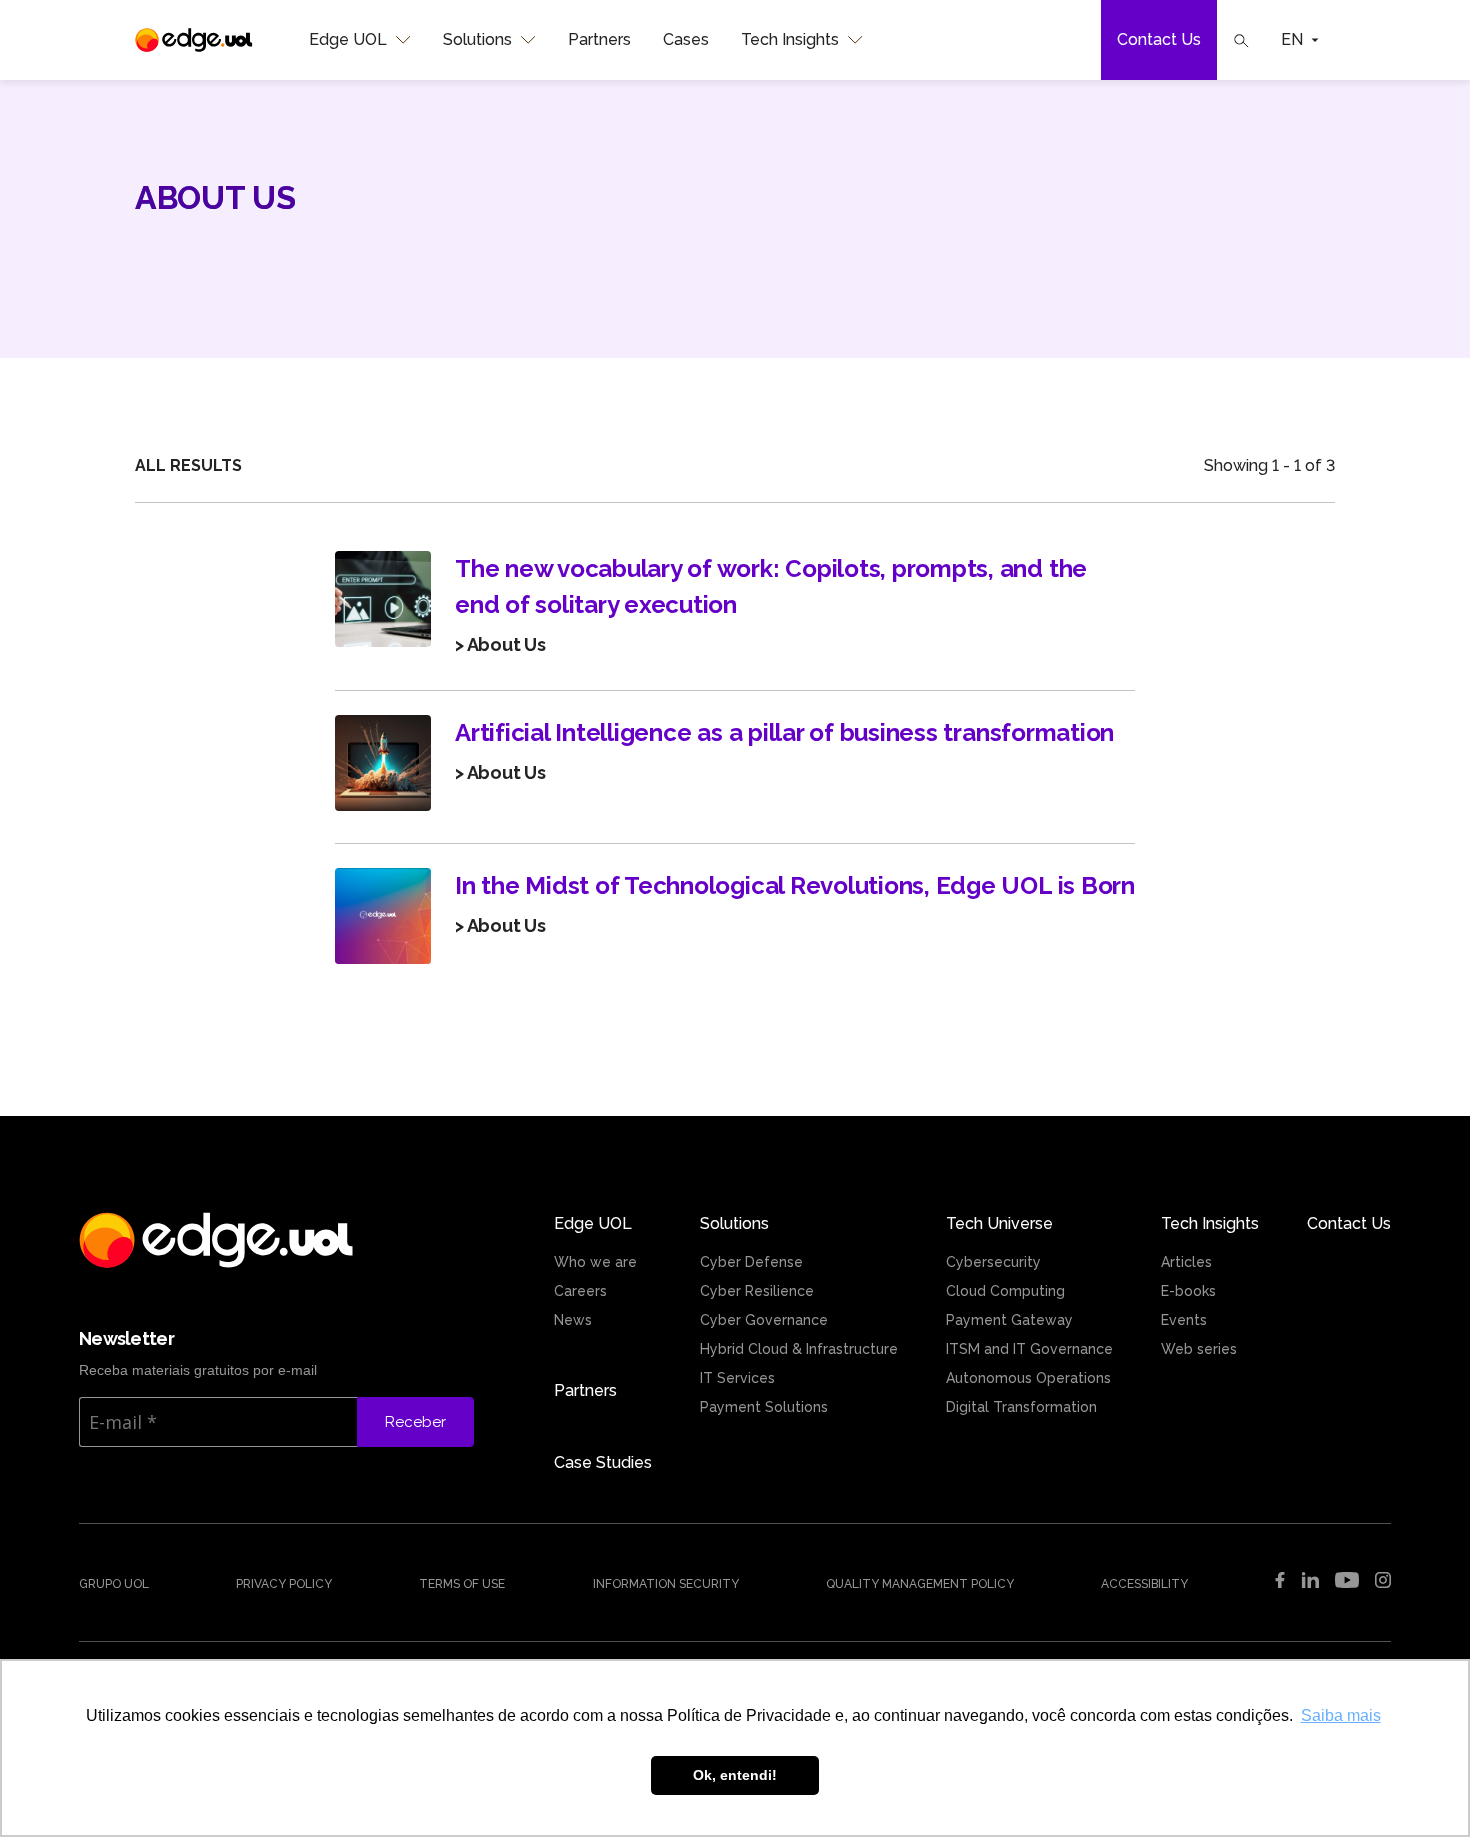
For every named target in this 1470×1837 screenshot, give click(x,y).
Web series (1199, 1349)
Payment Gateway (1009, 1320)
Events (1184, 1320)
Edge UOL (348, 39)
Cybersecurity (993, 1262)
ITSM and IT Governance (1029, 1349)
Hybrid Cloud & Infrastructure (799, 1349)
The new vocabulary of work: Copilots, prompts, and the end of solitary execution (771, 586)
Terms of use (462, 1584)
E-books (1188, 1291)
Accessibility (1144, 1584)
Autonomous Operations (1028, 1378)
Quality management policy (920, 1584)
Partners (599, 39)
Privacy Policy (284, 1584)
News (573, 1320)
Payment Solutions (764, 1407)
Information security (666, 1584)
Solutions (477, 39)
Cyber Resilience (757, 1291)
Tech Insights (790, 39)
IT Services (737, 1378)
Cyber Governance (764, 1320)
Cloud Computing (1005, 1291)
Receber (415, 1422)
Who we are (595, 1262)
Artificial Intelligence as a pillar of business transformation (784, 732)
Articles (1186, 1262)
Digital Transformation (1021, 1407)
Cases (686, 39)
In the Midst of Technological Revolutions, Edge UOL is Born (795, 885)
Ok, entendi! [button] (735, 1775)
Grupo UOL (114, 1584)
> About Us (500, 644)
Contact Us (1159, 39)
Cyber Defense (751, 1262)
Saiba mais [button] (1341, 1715)
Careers (580, 1291)
